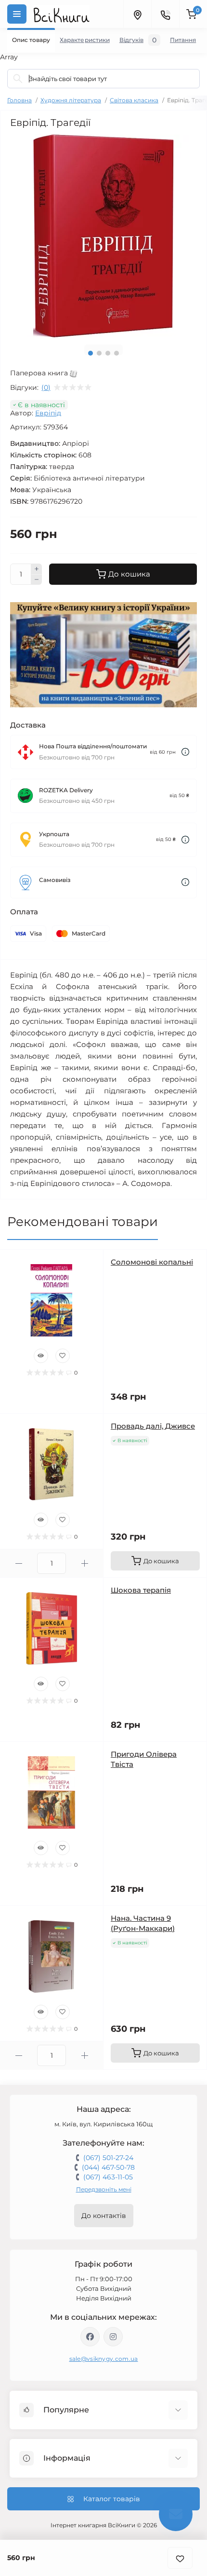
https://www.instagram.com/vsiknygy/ (113, 2337)
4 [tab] (116, 353)
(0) (46, 387)
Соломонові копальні (152, 1262)
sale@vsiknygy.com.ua (104, 2359)
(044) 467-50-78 (108, 2167)
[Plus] (37, 569)
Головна (19, 100)
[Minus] (37, 580)
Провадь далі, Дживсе (153, 1426)
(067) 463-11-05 (108, 2177)
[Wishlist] (63, 1356)
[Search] (18, 79)
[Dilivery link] (185, 752)
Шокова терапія (141, 1590)
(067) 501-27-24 (108, 2158)
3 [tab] (108, 353)
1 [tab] (91, 353)
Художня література (71, 100)
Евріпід (48, 413)
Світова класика (134, 100)
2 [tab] (99, 353)
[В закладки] (180, 2558)
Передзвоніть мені (104, 2189)
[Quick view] (41, 1356)
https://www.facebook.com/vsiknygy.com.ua (90, 2337)
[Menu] (17, 14)
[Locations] (137, 14)
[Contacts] (165, 14)
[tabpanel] (103, 236)
